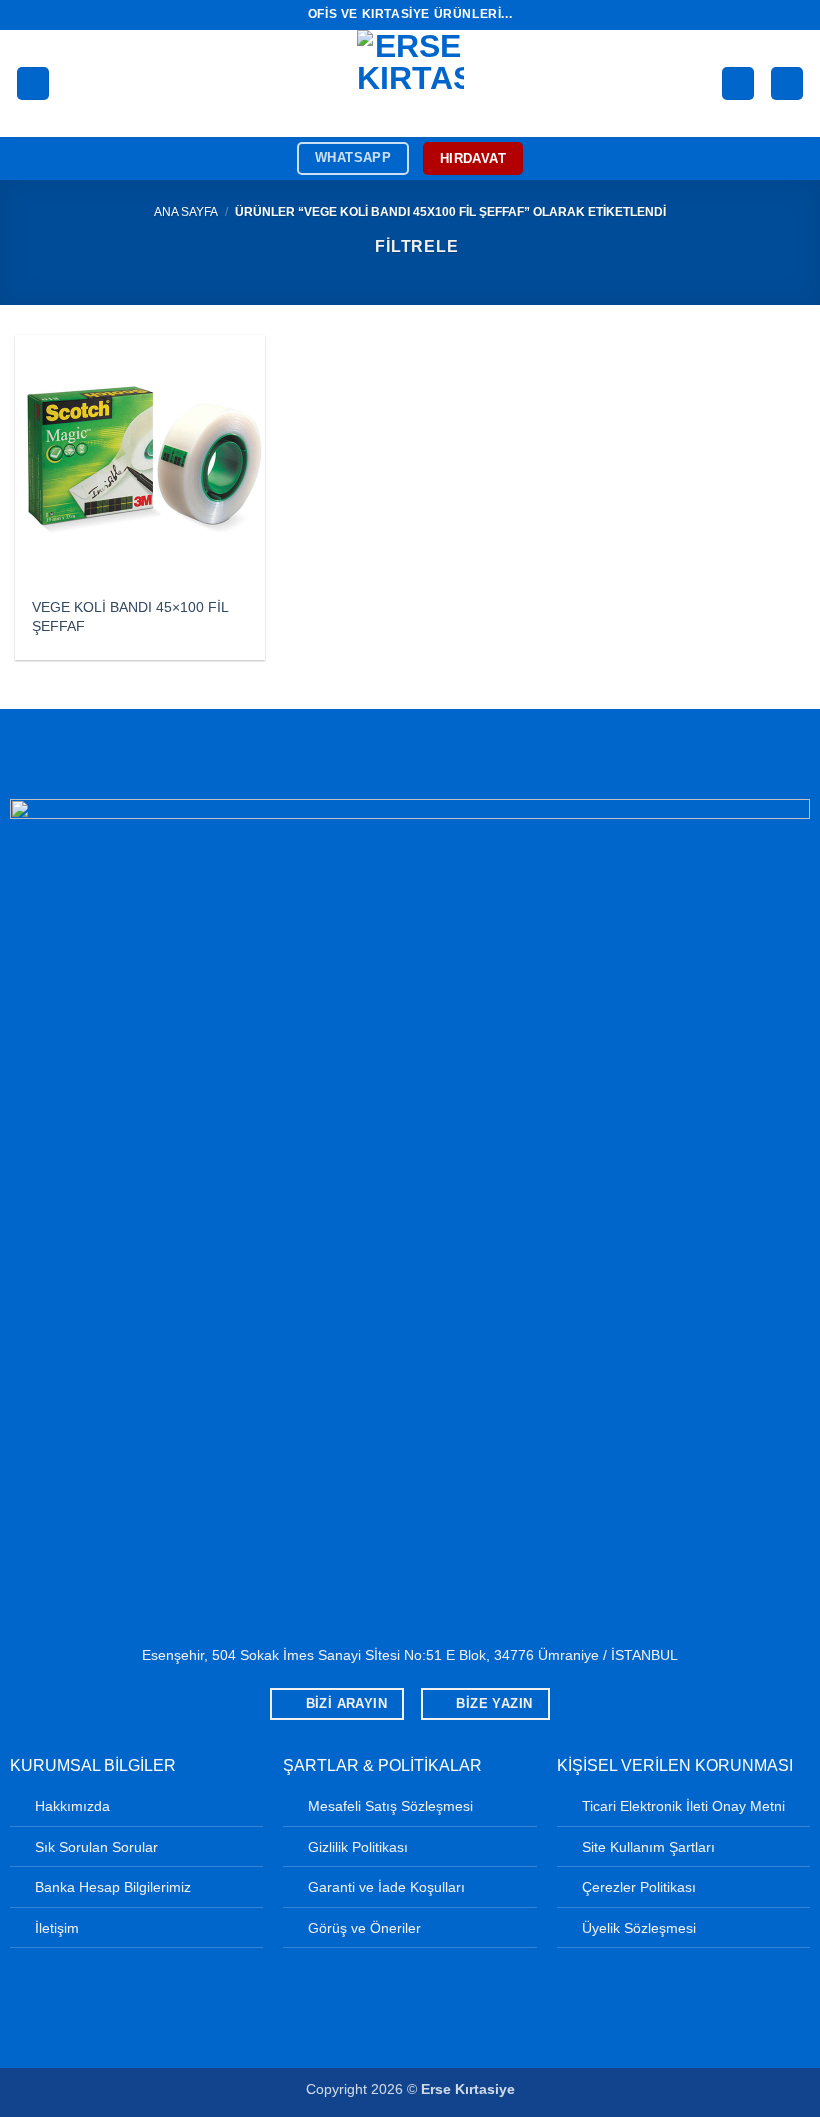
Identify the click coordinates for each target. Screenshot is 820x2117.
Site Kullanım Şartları (648, 1847)
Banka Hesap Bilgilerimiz (113, 1887)
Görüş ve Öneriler (364, 1928)
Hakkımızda (72, 1806)
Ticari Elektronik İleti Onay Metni (683, 1806)
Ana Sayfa (186, 212)
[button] (33, 83)
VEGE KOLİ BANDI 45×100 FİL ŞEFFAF (130, 616)
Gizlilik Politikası (358, 1847)
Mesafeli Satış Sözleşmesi (390, 1806)
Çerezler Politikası (639, 1887)
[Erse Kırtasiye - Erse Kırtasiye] (410, 83)
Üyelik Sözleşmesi (639, 1928)
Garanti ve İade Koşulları (386, 1887)
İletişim (57, 1928)
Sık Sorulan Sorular (96, 1847)
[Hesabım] (738, 83)
